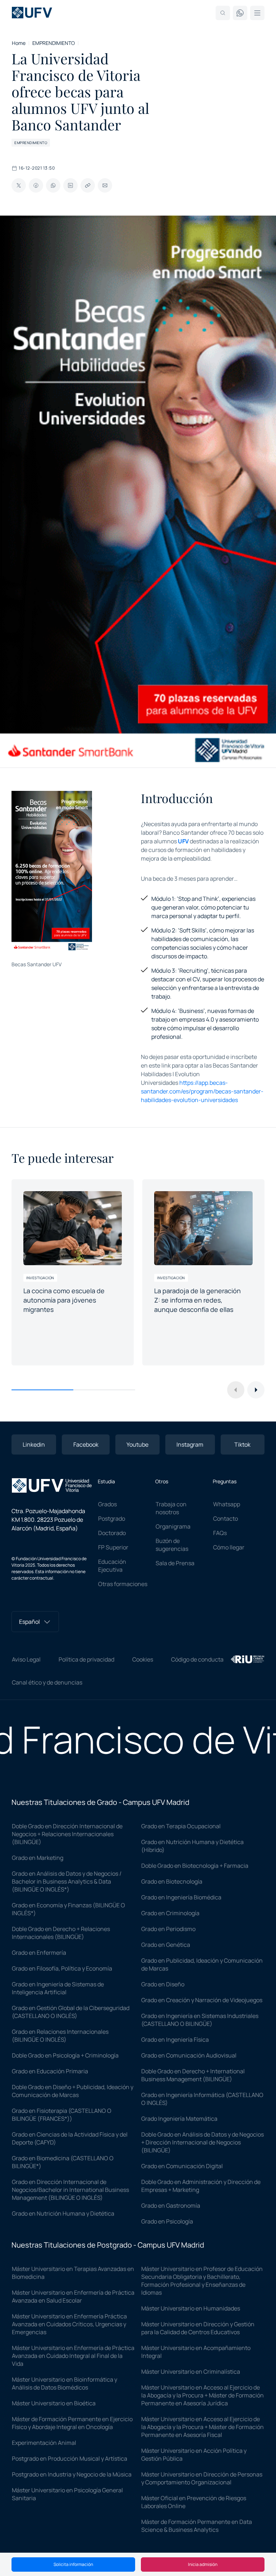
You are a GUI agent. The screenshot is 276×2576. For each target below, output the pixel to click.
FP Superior (113, 1547)
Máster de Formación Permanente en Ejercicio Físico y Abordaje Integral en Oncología (72, 2423)
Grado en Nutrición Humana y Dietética (63, 2213)
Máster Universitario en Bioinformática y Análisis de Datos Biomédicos (65, 2383)
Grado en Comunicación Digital (182, 2166)
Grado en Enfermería (39, 1953)
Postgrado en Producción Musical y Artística (70, 2459)
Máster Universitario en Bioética (54, 2403)
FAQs (220, 1533)
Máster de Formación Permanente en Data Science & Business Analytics (197, 2526)
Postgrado (112, 1519)
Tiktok (242, 1444)
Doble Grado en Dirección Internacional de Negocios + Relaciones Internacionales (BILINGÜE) (67, 1834)
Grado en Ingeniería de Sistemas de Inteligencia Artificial (58, 1988)
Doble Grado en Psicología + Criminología (65, 2055)
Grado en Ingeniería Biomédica (181, 1897)
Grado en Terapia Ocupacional (181, 1826)
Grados (107, 1504)
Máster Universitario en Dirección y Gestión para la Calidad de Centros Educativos (198, 2328)
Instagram (190, 1444)
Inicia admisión (203, 2564)
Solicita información (73, 2564)
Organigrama (173, 1526)
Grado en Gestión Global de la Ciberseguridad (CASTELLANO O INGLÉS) (71, 2012)
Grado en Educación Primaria (50, 2071)
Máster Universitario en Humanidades (191, 2308)
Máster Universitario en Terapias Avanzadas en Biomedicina (73, 2273)
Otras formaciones (123, 1584)
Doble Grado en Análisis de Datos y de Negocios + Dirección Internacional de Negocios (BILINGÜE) (203, 2142)
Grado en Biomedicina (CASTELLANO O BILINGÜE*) (63, 2162)
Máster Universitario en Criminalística (191, 2372)
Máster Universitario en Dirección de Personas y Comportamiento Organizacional (202, 2478)
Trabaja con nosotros (171, 1508)
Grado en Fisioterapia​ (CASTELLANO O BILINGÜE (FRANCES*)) (62, 2115)
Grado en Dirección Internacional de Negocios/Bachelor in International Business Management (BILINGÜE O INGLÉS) (70, 2190)
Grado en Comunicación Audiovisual (189, 2055)
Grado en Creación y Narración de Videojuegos (202, 2000)
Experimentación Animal (44, 2443)
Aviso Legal (26, 1659)
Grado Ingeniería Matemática (179, 2119)
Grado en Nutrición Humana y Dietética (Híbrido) (192, 1846)
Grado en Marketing (38, 1858)
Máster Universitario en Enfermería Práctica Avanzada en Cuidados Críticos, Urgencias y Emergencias (69, 2324)
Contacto (226, 1519)
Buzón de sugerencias (172, 1545)
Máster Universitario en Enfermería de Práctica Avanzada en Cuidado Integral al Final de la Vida (73, 2356)
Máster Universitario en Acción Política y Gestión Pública (194, 2455)
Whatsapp (227, 1504)
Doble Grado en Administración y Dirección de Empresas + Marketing (201, 2186)
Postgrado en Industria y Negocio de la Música (72, 2474)
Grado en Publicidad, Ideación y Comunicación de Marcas (202, 1964)
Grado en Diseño (163, 1984)
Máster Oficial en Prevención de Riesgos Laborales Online (194, 2502)
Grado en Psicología (167, 2221)
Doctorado (112, 1533)
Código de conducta (197, 1659)
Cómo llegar (229, 1547)
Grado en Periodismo (168, 1929)
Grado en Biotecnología (172, 1881)
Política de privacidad (86, 1659)
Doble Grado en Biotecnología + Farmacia (195, 1866)
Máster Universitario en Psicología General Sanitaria (67, 2494)
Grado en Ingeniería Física (175, 2040)
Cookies (143, 1659)
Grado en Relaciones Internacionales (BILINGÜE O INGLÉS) (60, 2036)
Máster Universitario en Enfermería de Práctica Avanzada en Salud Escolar (73, 2296)
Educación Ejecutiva (112, 1566)
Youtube (137, 1444)
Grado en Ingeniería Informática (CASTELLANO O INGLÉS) (202, 2099)
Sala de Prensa (175, 1563)
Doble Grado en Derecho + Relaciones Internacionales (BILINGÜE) (61, 1933)
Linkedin (34, 1444)
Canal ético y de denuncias (47, 1682)
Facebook (86, 1444)
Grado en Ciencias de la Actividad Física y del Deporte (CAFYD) (70, 2138)
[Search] (223, 13)
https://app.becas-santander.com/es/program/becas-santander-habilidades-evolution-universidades (202, 1091)
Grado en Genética (166, 1945)
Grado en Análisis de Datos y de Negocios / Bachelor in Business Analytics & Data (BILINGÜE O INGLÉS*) (67, 1881)
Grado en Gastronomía (171, 2206)
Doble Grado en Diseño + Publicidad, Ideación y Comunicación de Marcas (73, 2091)
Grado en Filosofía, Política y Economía (62, 1968)
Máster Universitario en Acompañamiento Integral (196, 2352)
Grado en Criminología (170, 1913)
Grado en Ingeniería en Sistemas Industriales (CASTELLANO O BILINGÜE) (200, 2020)
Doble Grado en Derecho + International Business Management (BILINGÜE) (193, 2075)
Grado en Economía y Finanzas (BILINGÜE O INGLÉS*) (68, 1909)
